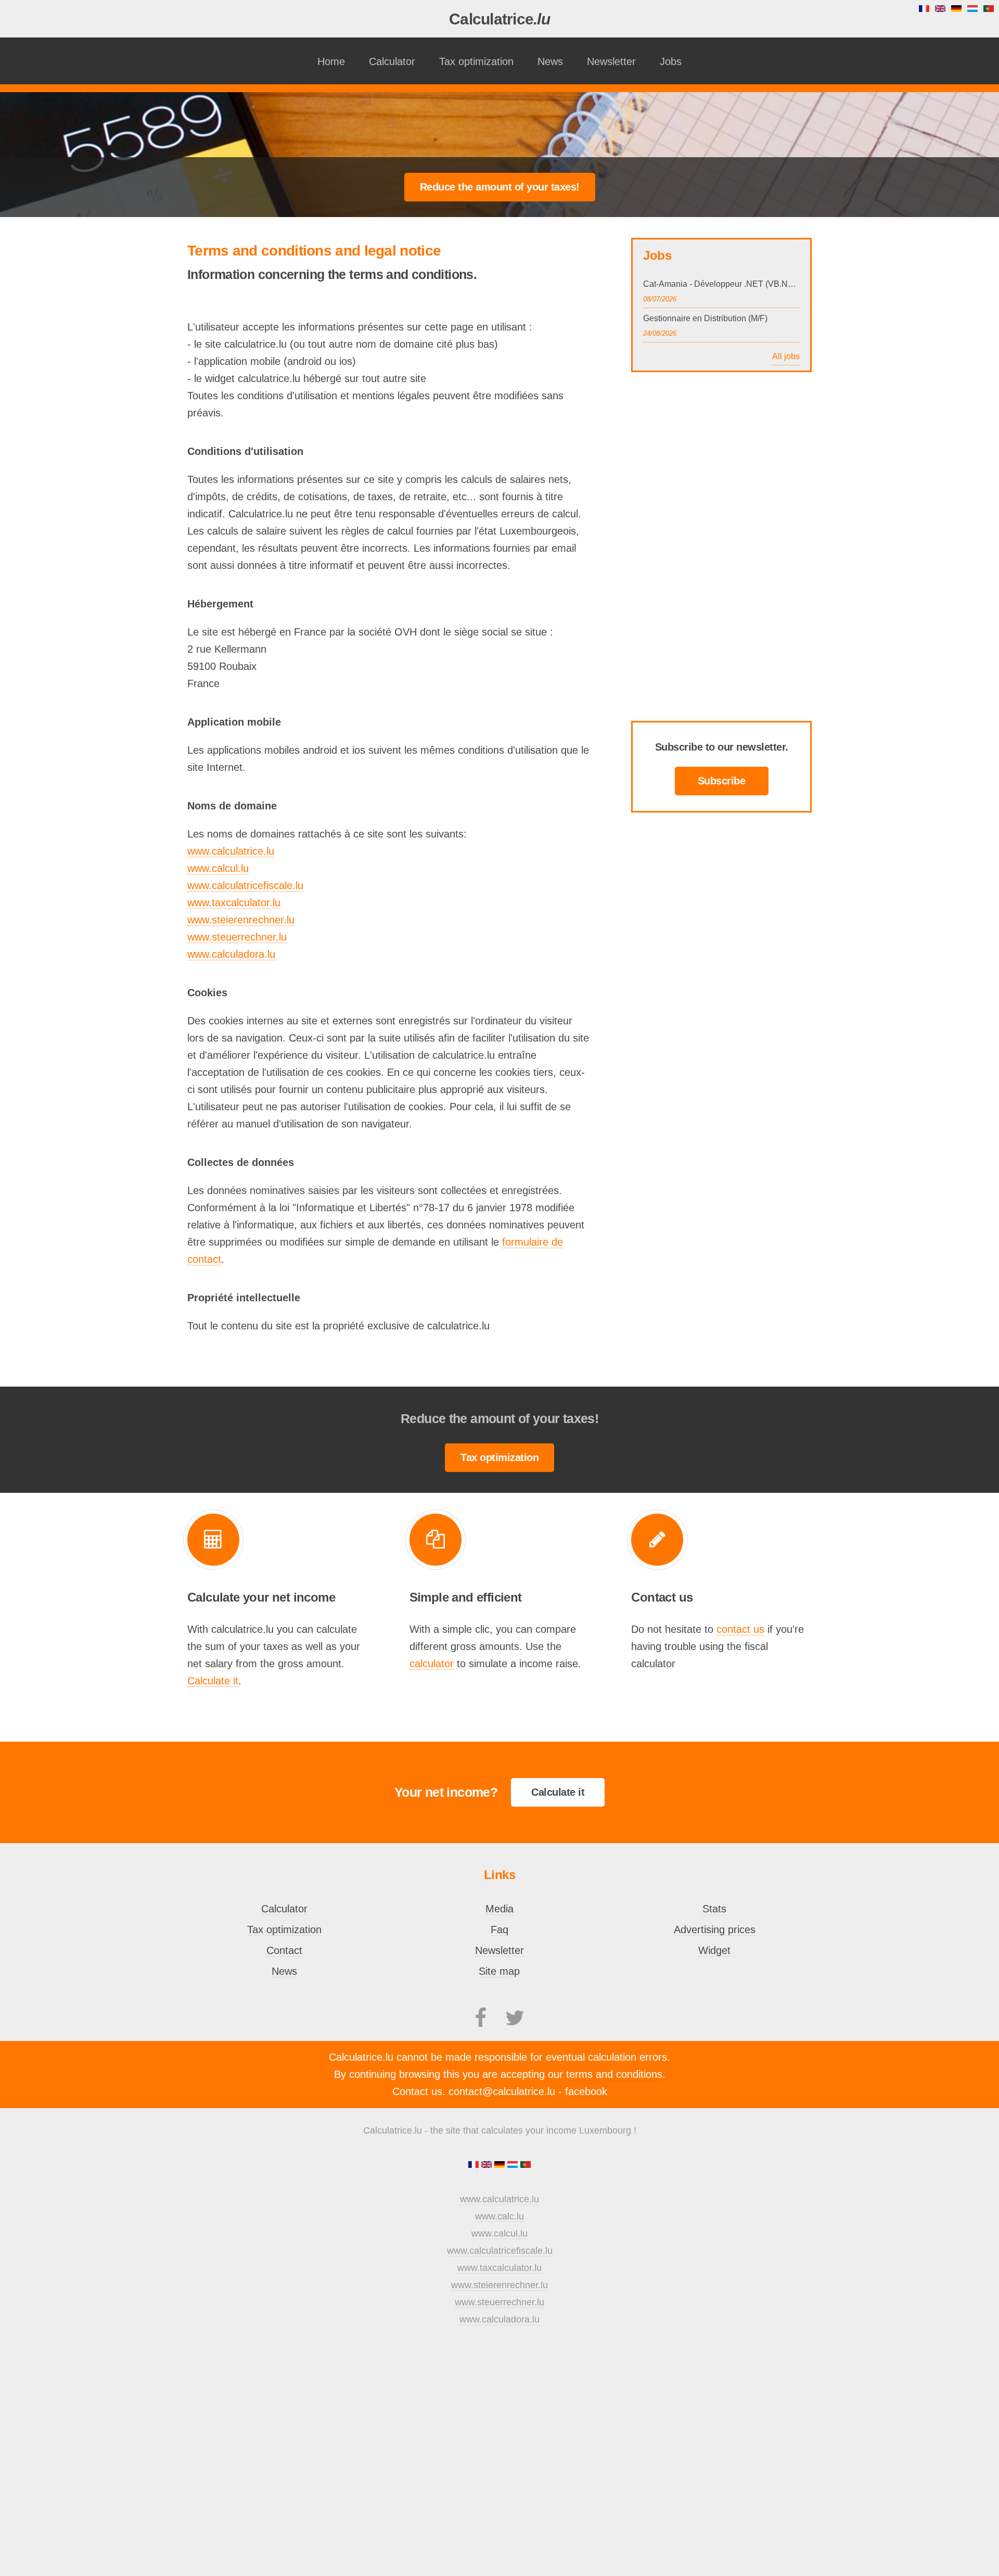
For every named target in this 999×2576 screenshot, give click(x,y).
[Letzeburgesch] (514, 2165)
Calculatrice (499, 19)
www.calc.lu (499, 2216)
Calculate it (213, 1681)
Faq (499, 1930)
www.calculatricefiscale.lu (245, 885)
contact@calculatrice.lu (502, 2091)
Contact (284, 1950)
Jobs (671, 61)
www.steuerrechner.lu (237, 937)
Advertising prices (715, 1930)
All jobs (786, 356)
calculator (432, 1664)
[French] (475, 2165)
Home (331, 61)
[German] (501, 2165)
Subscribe (722, 781)
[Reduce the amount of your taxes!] (500, 186)
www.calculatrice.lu (231, 851)
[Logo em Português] (526, 2165)
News (550, 61)
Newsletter (611, 61)
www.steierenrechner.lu (241, 920)
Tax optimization (476, 61)
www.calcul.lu (218, 868)
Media (499, 1909)
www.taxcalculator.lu (234, 903)
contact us (740, 1629)
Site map (499, 1971)
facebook (586, 2091)
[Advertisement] (499, 126)
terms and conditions (614, 2074)
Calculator (392, 61)
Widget (714, 1950)
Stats (714, 1909)
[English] (488, 2165)
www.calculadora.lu (231, 954)
